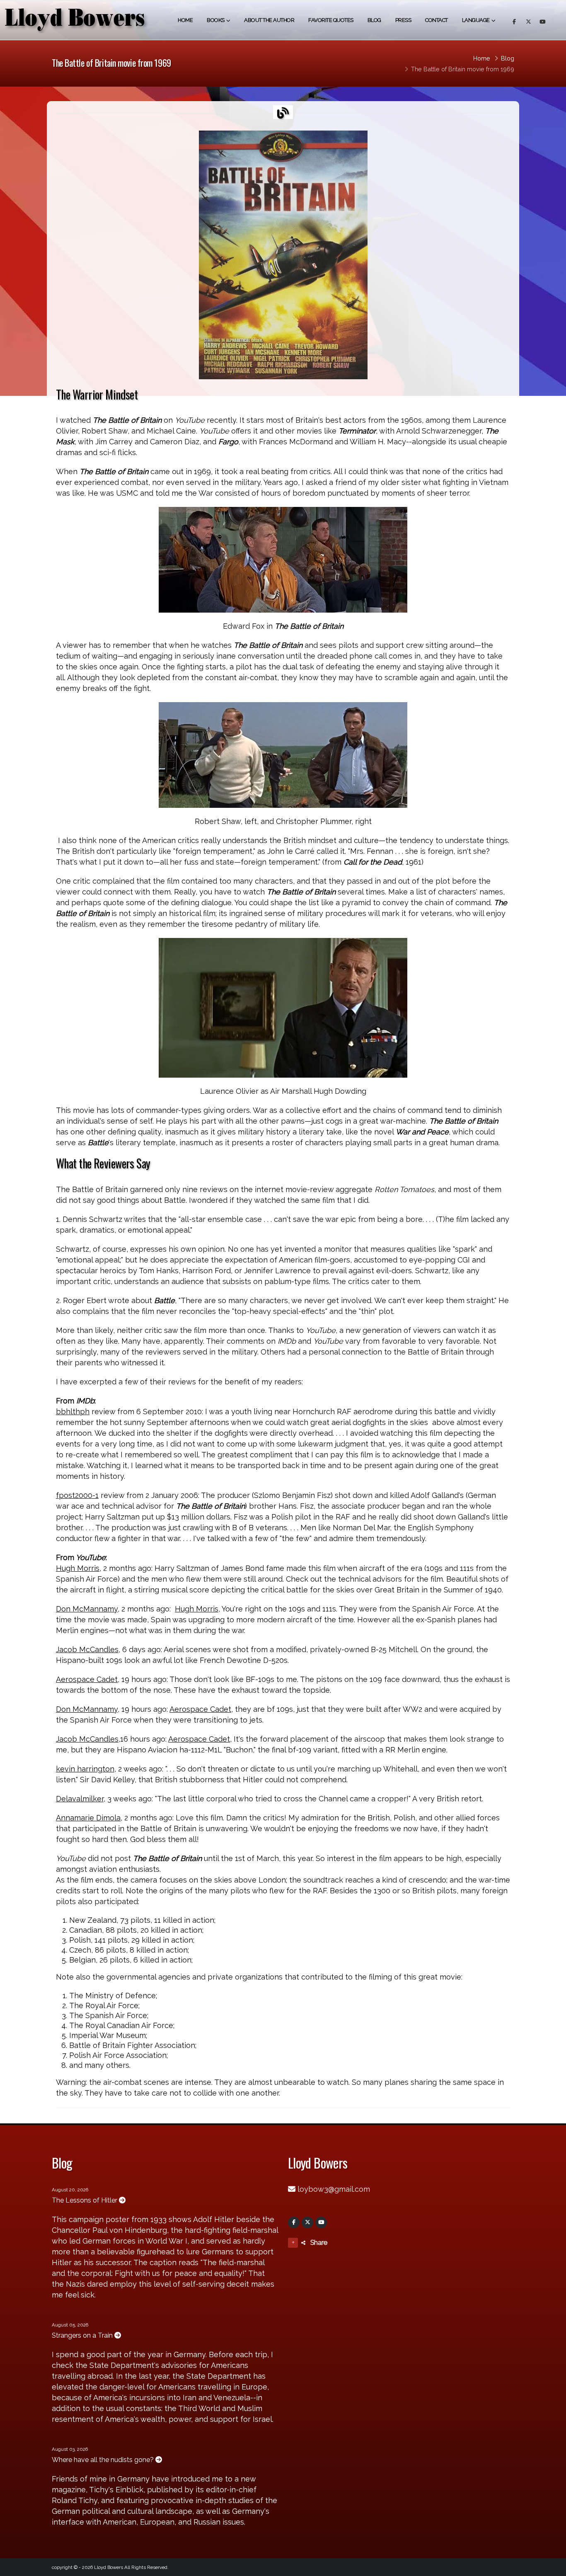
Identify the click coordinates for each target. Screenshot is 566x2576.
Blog (374, 20)
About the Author (269, 20)
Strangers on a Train (83, 2335)
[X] (307, 2222)
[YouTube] (321, 2222)
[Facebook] (294, 2222)
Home (185, 20)
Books (216, 20)
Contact (437, 20)
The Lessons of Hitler (85, 2200)
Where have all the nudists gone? (104, 2460)
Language (476, 20)
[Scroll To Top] (551, 2567)
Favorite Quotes (331, 20)
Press (403, 20)
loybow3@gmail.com (334, 2189)
